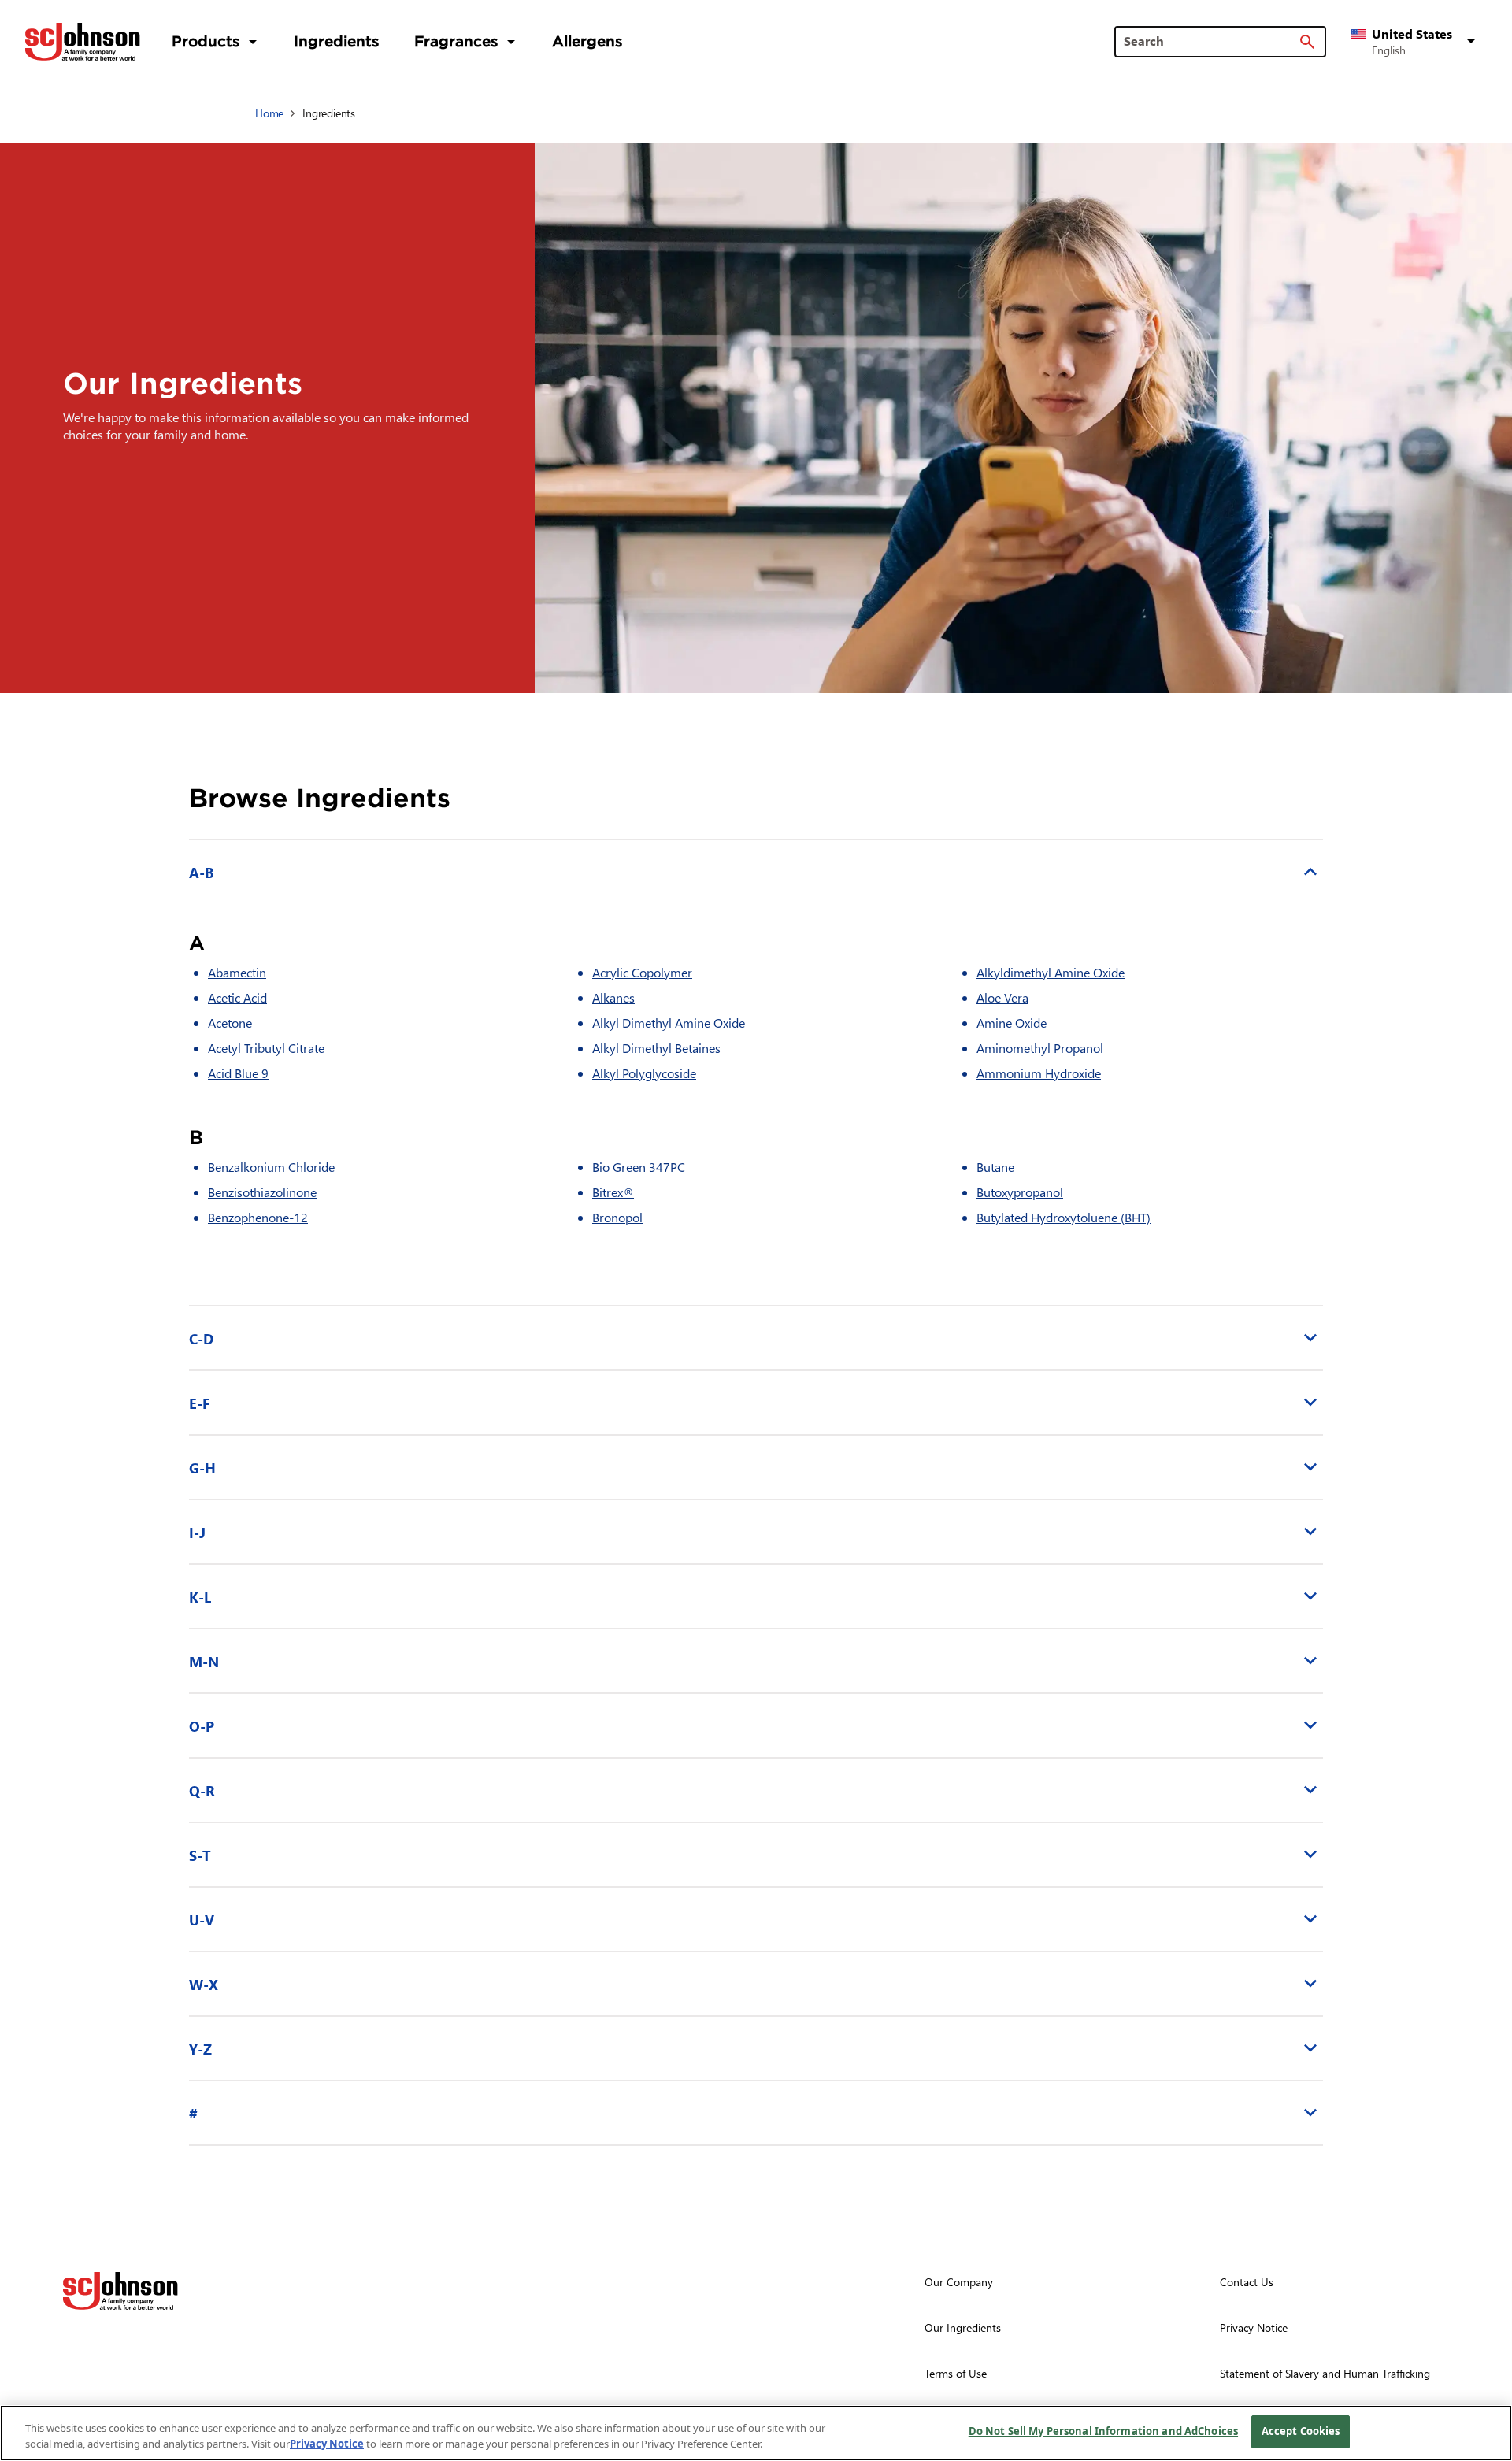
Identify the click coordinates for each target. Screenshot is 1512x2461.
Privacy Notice (327, 2444)
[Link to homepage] (83, 42)
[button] (1416, 42)
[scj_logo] (120, 2291)
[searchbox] (1211, 41)
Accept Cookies (1301, 2431)
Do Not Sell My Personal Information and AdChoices (1103, 2431)
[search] (1307, 42)
